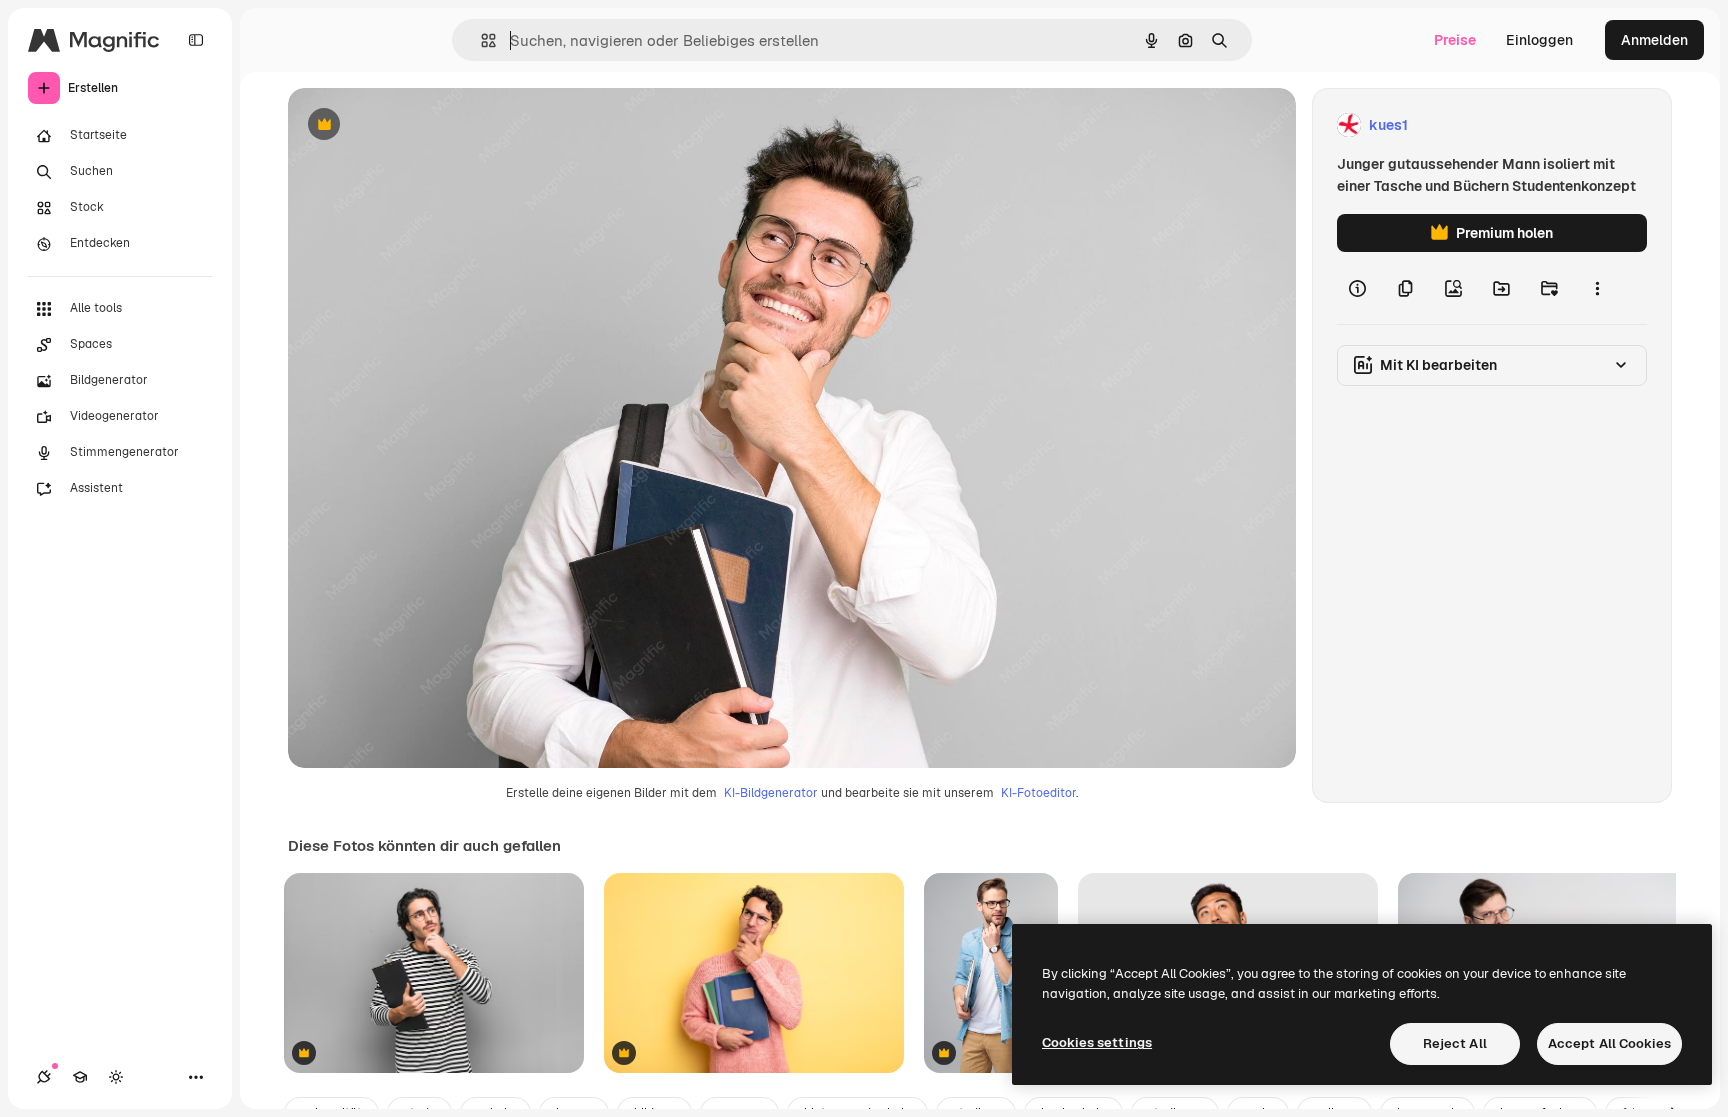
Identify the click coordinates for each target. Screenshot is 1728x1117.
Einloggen (1539, 40)
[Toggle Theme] (116, 1077)
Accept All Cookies (1609, 1043)
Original (416, 125)
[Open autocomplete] (480, 40)
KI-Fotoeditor (1038, 793)
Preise (1455, 40)
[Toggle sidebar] (196, 40)
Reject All (1455, 1043)
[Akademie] (80, 1077)
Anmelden (1654, 40)
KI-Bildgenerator (771, 793)
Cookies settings (1097, 1042)
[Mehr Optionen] (1597, 288)
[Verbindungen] (44, 1077)
